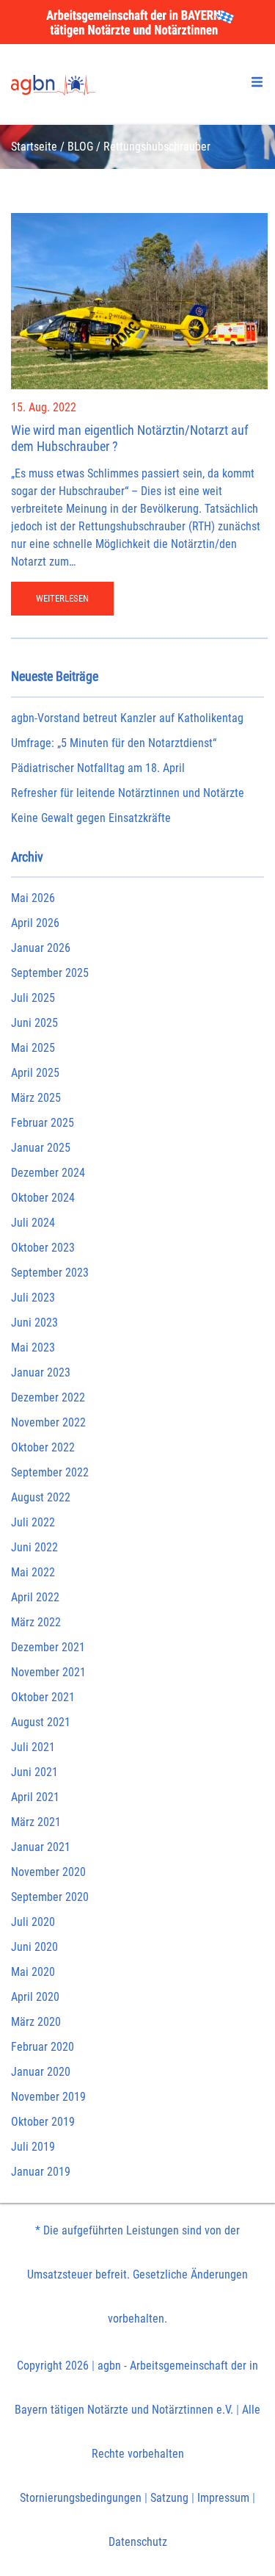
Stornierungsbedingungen (81, 2498)
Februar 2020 (43, 2047)
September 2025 (50, 973)
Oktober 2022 (43, 1447)
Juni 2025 (34, 1023)
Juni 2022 (34, 1547)
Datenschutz (138, 2542)
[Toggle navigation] (257, 82)
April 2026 (35, 923)
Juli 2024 (33, 1223)
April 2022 (35, 1597)
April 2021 (35, 1797)
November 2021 (48, 1672)
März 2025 (36, 1098)
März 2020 (36, 2022)
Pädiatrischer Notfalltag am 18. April (98, 768)
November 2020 (48, 1872)
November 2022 (48, 1422)
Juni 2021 (34, 1772)
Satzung (169, 2498)
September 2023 (50, 1273)
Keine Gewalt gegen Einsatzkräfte (91, 818)
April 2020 (35, 1997)
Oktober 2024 (43, 1198)
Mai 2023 (33, 1347)
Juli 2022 (33, 1522)
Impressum (223, 2498)
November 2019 (48, 2097)
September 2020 (50, 1897)
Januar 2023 (41, 1372)
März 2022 (36, 1622)
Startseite (34, 147)
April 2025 (35, 1073)
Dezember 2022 (48, 1397)
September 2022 (50, 1472)
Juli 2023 (33, 1298)
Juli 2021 (33, 1747)
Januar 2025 (41, 1148)
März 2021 (36, 1822)
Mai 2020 (33, 1972)
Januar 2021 (41, 1847)
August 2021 (41, 1722)
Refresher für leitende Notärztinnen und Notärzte (128, 793)
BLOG (80, 147)
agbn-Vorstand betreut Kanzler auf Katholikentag (127, 718)
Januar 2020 (41, 2072)
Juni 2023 (34, 1323)
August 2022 (41, 1497)
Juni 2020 (34, 1947)
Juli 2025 (33, 998)
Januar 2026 (41, 948)
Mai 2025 (33, 1048)
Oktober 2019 (43, 2122)
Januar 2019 (41, 2172)
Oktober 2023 (43, 1248)
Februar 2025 (43, 1123)
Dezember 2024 (48, 1173)
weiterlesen (62, 598)
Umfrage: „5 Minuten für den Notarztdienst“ (114, 743)
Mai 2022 (33, 1572)
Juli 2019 (33, 2147)
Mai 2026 (33, 898)
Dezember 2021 (48, 1647)
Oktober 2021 (43, 1697)
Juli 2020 (33, 1922)
